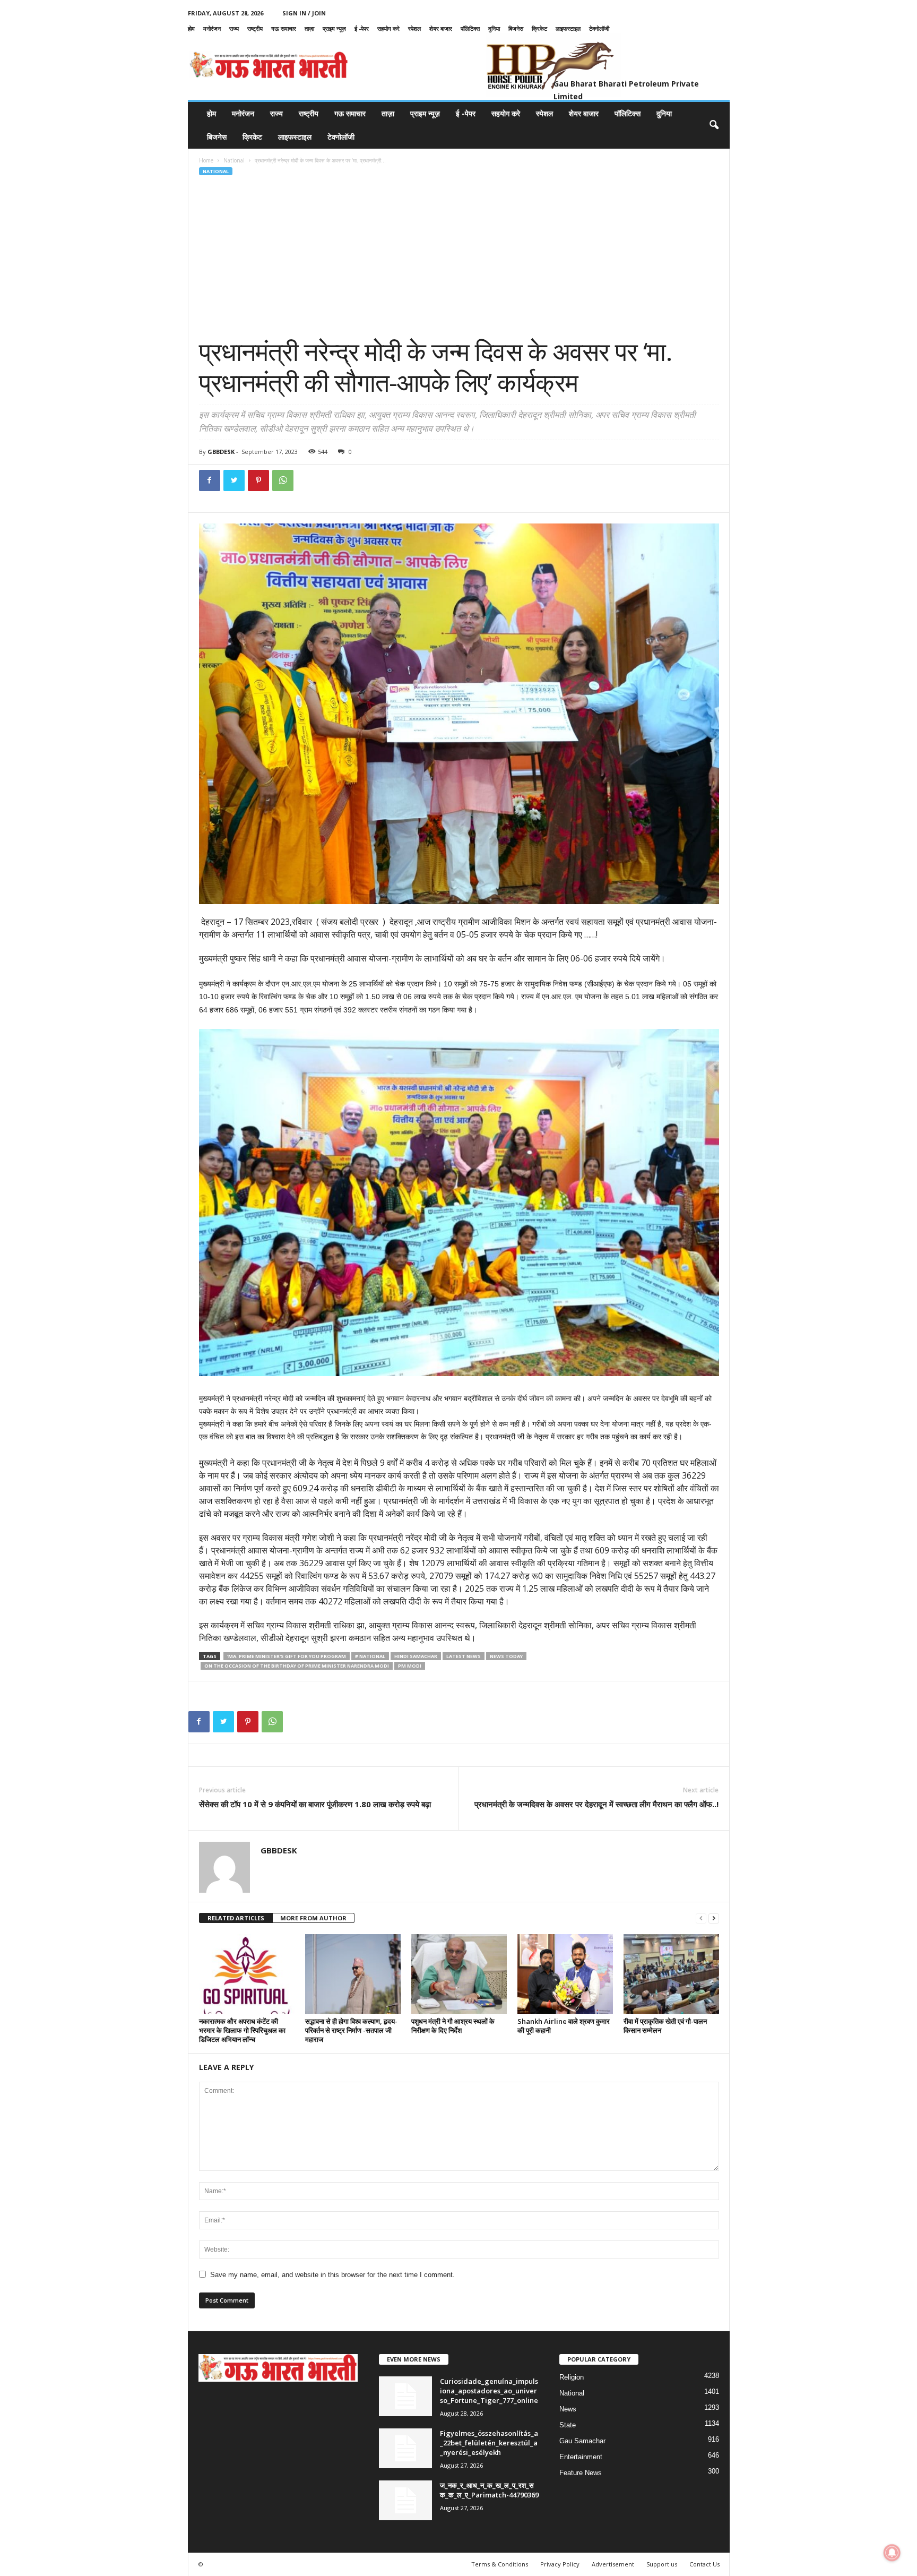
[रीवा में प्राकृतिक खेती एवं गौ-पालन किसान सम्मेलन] (671, 1974)
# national (370, 1656)
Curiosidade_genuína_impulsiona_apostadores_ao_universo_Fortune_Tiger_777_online (489, 2391)
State (568, 2425)
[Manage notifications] (892, 2553)
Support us (662, 2564)
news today (506, 1656)
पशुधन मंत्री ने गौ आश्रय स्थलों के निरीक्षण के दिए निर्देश (453, 2026)
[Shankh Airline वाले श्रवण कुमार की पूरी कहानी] (565, 1974)
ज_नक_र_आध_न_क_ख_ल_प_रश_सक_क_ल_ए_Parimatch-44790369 (489, 2490)
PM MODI (410, 1666)
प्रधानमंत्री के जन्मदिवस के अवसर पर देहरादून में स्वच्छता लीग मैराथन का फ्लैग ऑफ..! (596, 1804)
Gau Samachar (582, 2441)
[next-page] (714, 1918)
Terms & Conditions (500, 2564)
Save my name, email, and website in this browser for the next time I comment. (332, 2275)
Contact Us (704, 2564)
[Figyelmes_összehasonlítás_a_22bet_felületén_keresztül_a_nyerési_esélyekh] (405, 2448)
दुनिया (494, 28)
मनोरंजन (212, 28)
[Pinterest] (258, 480)
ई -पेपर (362, 28)
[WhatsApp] (283, 480)
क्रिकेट (539, 28)
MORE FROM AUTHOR (313, 1918)
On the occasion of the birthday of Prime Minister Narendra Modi (297, 1666)
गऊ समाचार (284, 28)
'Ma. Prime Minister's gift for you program (287, 1656)
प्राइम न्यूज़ (334, 28)
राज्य (234, 28)
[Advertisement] (459, 256)
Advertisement (613, 2564)
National (234, 160)
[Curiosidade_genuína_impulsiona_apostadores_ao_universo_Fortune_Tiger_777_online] (405, 2396)
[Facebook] (210, 480)
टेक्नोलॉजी (599, 28)
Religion (572, 2377)
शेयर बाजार (441, 28)
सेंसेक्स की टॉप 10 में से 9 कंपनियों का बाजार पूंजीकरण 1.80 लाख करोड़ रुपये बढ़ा (315, 1804)
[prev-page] (701, 1918)
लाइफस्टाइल (568, 28)
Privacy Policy (560, 2564)
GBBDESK (221, 452)
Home (206, 160)
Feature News (581, 2473)
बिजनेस (516, 28)
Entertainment (581, 2457)
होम (191, 28)
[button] (714, 125)
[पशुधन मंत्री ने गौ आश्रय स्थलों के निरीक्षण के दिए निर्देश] (459, 1974)
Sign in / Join (304, 13)
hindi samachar (416, 1656)
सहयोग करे (388, 28)
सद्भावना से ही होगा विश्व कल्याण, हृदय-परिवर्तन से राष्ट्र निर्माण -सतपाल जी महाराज (351, 2030)
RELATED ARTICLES (236, 1918)
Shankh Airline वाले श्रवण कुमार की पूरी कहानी (564, 2026)
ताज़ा (309, 28)
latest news (464, 1656)
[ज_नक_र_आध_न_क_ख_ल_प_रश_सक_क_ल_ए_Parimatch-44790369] (405, 2500)
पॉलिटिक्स (470, 28)
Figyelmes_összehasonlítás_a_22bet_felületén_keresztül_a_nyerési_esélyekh (489, 2443)
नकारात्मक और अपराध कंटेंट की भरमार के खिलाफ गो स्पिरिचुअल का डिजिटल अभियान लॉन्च (242, 2030)
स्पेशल (414, 28)
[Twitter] (234, 480)
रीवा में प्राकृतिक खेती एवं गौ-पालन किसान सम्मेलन (665, 2026)
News (568, 2409)
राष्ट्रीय (255, 28)
